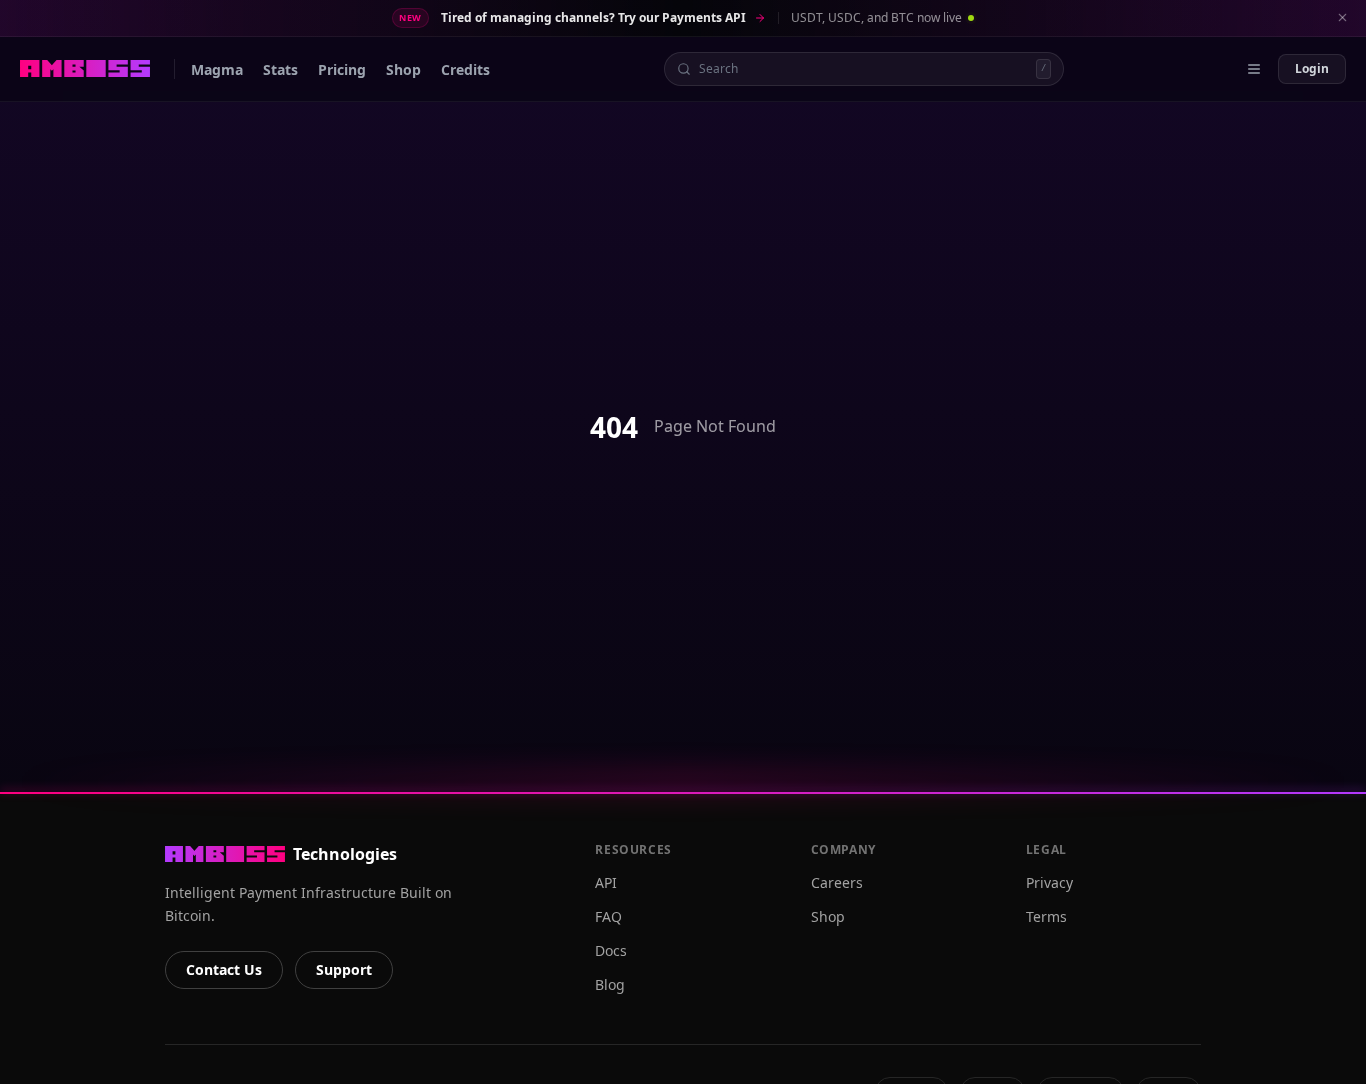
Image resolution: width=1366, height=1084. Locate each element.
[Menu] (1254, 69)
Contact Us (224, 969)
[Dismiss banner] (1342, 18)
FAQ (608, 916)
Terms (1046, 916)
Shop (828, 916)
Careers (837, 882)
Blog (610, 984)
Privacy (1049, 882)
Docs (611, 950)
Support (344, 969)
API (606, 882)
